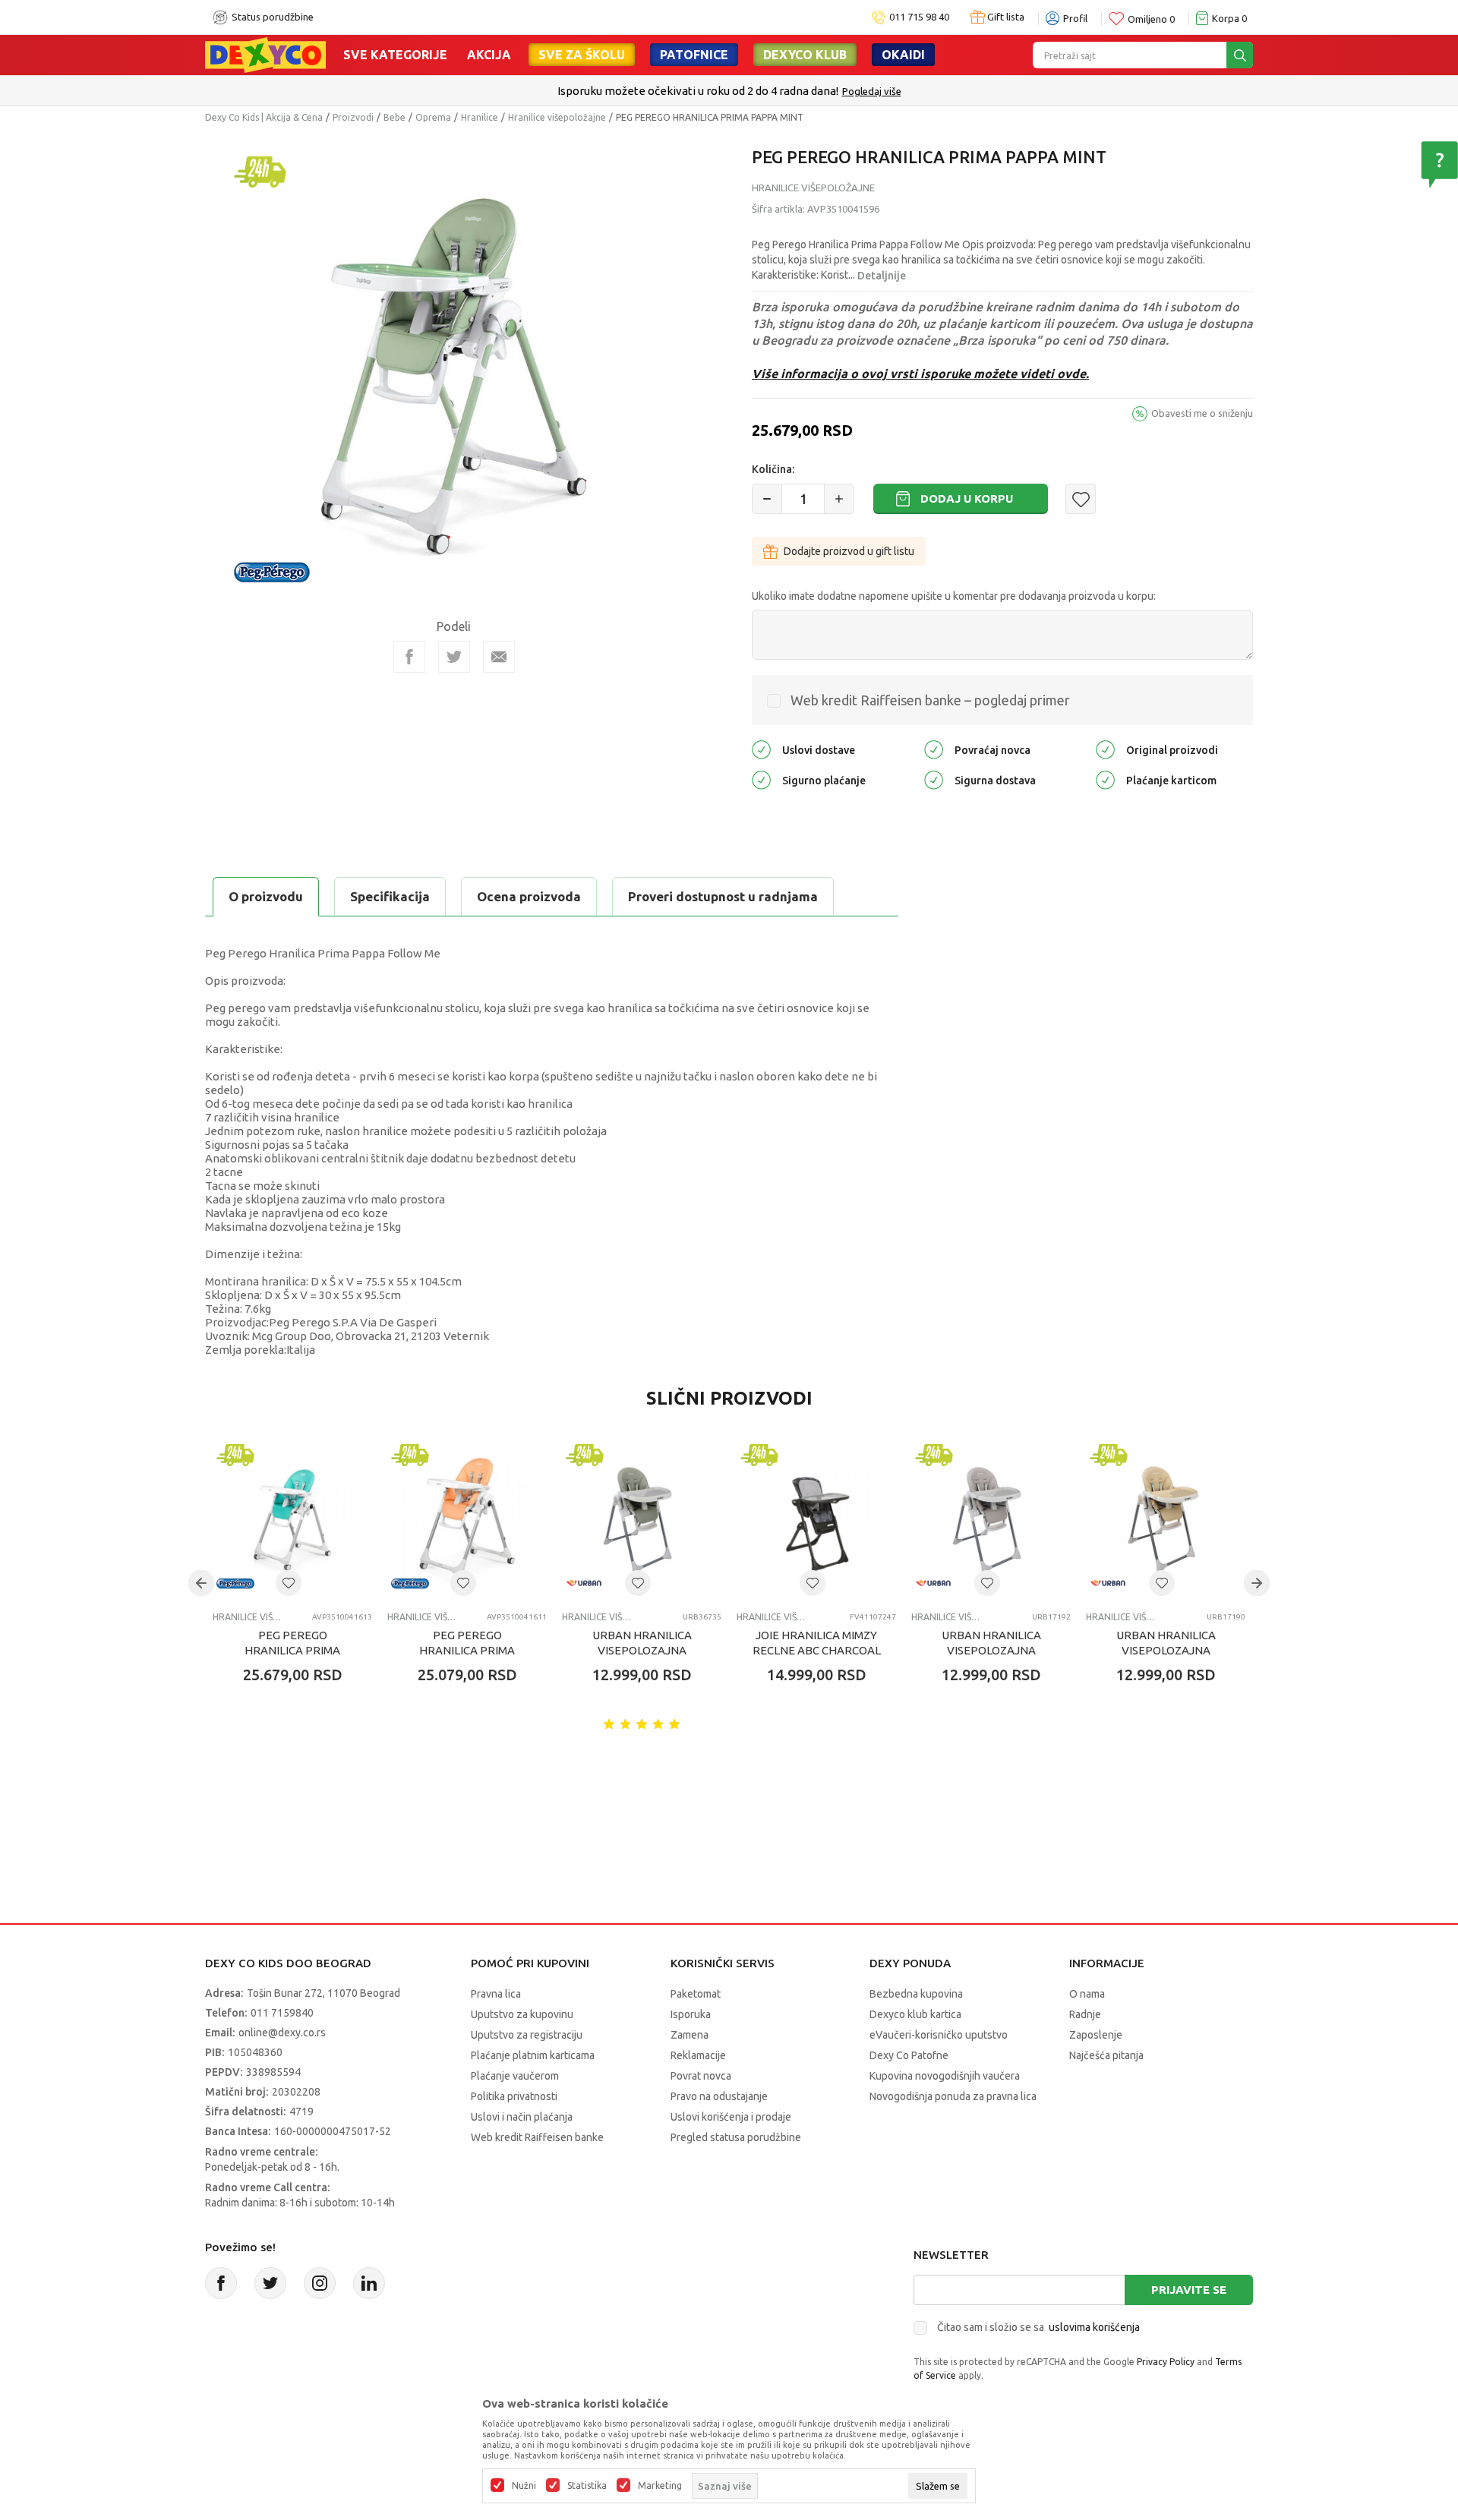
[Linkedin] (369, 2283)
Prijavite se (1189, 2290)
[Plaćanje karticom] (1105, 779)
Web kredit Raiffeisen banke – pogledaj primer (930, 700)
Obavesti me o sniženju (1202, 413)
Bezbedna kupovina (916, 1994)
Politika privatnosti (514, 2096)
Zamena (690, 2035)
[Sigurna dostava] (934, 779)
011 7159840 (282, 2013)
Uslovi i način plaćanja (522, 2117)
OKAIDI (903, 55)
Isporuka (691, 2014)
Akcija (489, 55)
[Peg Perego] (272, 571)
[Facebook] (409, 657)
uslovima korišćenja (1094, 2327)
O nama (1087, 1994)
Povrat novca (701, 2076)
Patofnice (694, 55)
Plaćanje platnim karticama (533, 2055)
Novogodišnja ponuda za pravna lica (953, 2096)
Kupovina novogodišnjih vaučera (945, 2076)
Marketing (660, 2486)
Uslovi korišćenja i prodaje (731, 2117)
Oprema (433, 117)
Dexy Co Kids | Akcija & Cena (264, 117)
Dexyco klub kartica (915, 2014)
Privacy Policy (1166, 2362)
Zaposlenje (1096, 2035)
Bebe (394, 117)
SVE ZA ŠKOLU (582, 55)
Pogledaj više (872, 91)
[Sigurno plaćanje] (761, 779)
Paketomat (696, 1994)
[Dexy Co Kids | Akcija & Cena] (265, 54)
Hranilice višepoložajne (557, 117)
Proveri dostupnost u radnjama (723, 896)
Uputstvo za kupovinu (522, 2014)
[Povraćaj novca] (934, 749)
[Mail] (499, 657)
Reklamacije (698, 2055)
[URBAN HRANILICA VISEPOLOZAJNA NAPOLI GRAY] (991, 1520)
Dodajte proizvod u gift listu (849, 551)
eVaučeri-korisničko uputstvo (939, 2035)
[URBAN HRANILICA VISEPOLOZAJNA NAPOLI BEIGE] (1166, 1520)
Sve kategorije (395, 55)
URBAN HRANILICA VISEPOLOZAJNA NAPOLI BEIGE (1166, 1650)
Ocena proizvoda (529, 896)
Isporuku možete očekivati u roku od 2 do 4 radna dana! (698, 91)
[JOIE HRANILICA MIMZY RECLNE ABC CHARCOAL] (816, 1520)
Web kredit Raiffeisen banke (537, 2137)
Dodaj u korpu (967, 498)
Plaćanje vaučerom (515, 2076)
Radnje (1085, 2014)
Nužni (524, 2486)
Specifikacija (390, 896)
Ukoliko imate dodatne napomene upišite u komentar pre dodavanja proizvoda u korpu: (954, 596)
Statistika (587, 2486)
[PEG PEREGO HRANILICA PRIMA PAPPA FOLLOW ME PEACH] (467, 1520)
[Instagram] (320, 2283)
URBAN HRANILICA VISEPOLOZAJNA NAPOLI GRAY (991, 1650)
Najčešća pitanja (1106, 2055)
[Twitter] (270, 2283)
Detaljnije (882, 276)
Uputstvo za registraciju (527, 2035)
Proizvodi (353, 117)
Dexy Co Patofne (909, 2055)
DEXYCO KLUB (805, 55)
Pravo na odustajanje (719, 2096)
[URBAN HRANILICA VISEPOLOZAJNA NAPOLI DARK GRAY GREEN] (642, 1520)
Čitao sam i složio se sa (1038, 2327)
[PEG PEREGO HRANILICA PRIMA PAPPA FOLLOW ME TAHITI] (292, 1520)
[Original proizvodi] (1105, 749)
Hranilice (480, 117)
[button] (1081, 499)
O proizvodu (266, 896)
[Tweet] (454, 657)
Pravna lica (496, 1994)
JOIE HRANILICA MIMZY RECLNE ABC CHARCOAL (817, 1643)
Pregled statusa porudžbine (736, 2137)
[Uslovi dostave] (761, 749)
